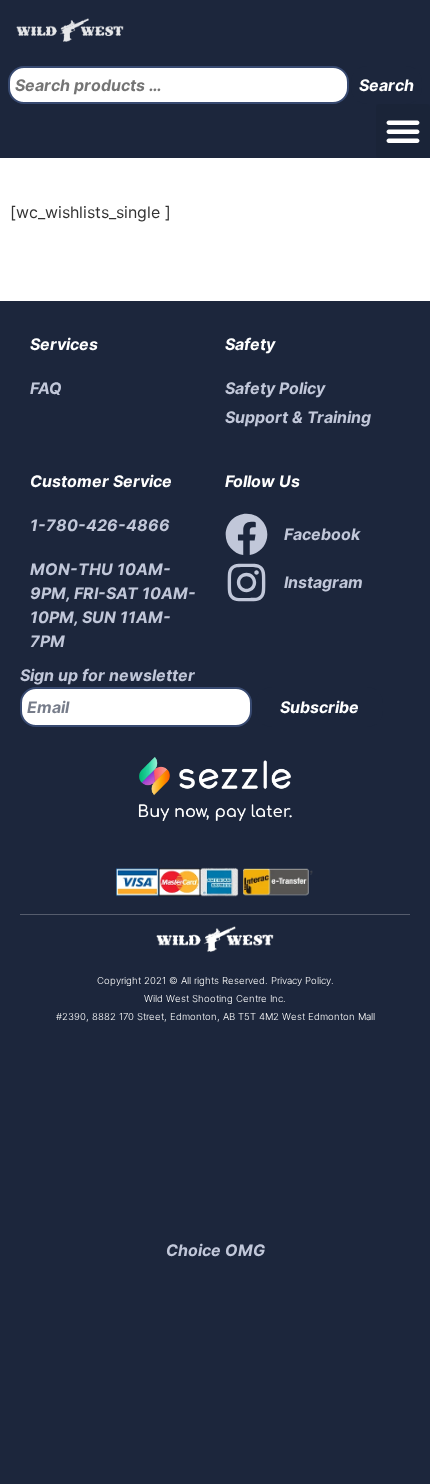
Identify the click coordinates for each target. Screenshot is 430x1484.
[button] (403, 131)
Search (386, 85)
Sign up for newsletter (107, 675)
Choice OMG (215, 1250)
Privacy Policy (299, 980)
